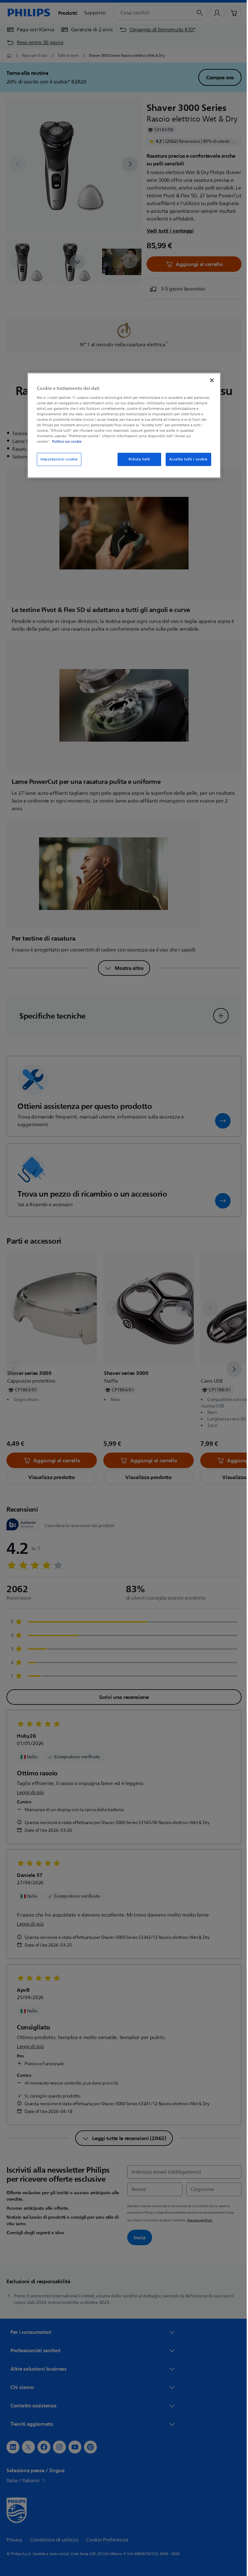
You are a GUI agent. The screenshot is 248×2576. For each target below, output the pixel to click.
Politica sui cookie (65, 442)
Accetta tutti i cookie (186, 459)
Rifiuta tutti (137, 459)
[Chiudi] (210, 380)
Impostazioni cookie (57, 459)
